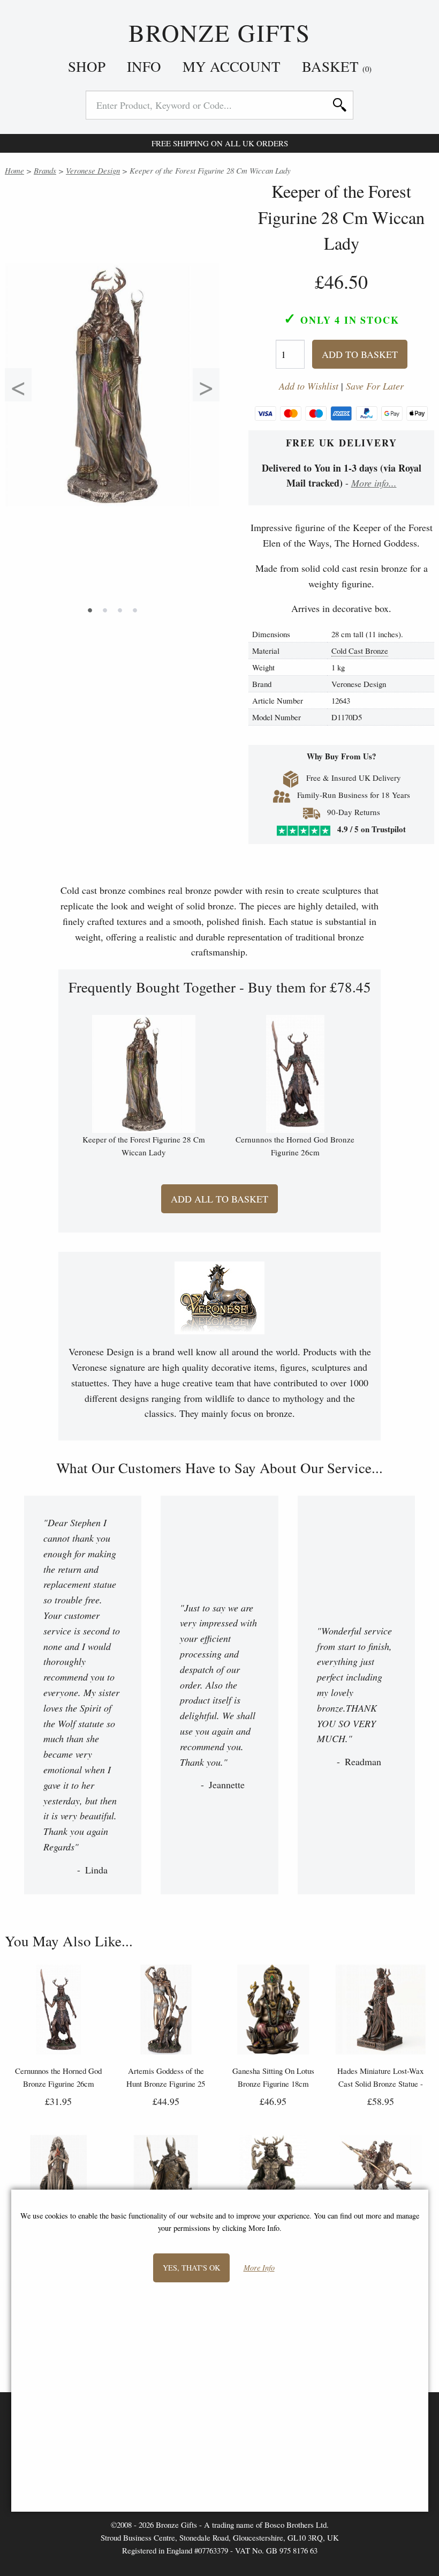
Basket (337, 66)
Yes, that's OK (191, 2268)
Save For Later (375, 386)
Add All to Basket (219, 1199)
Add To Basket (360, 354)
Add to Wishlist (309, 386)
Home (14, 170)
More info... (374, 483)
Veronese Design (93, 170)
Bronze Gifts (220, 33)
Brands (45, 170)
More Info (259, 2268)
